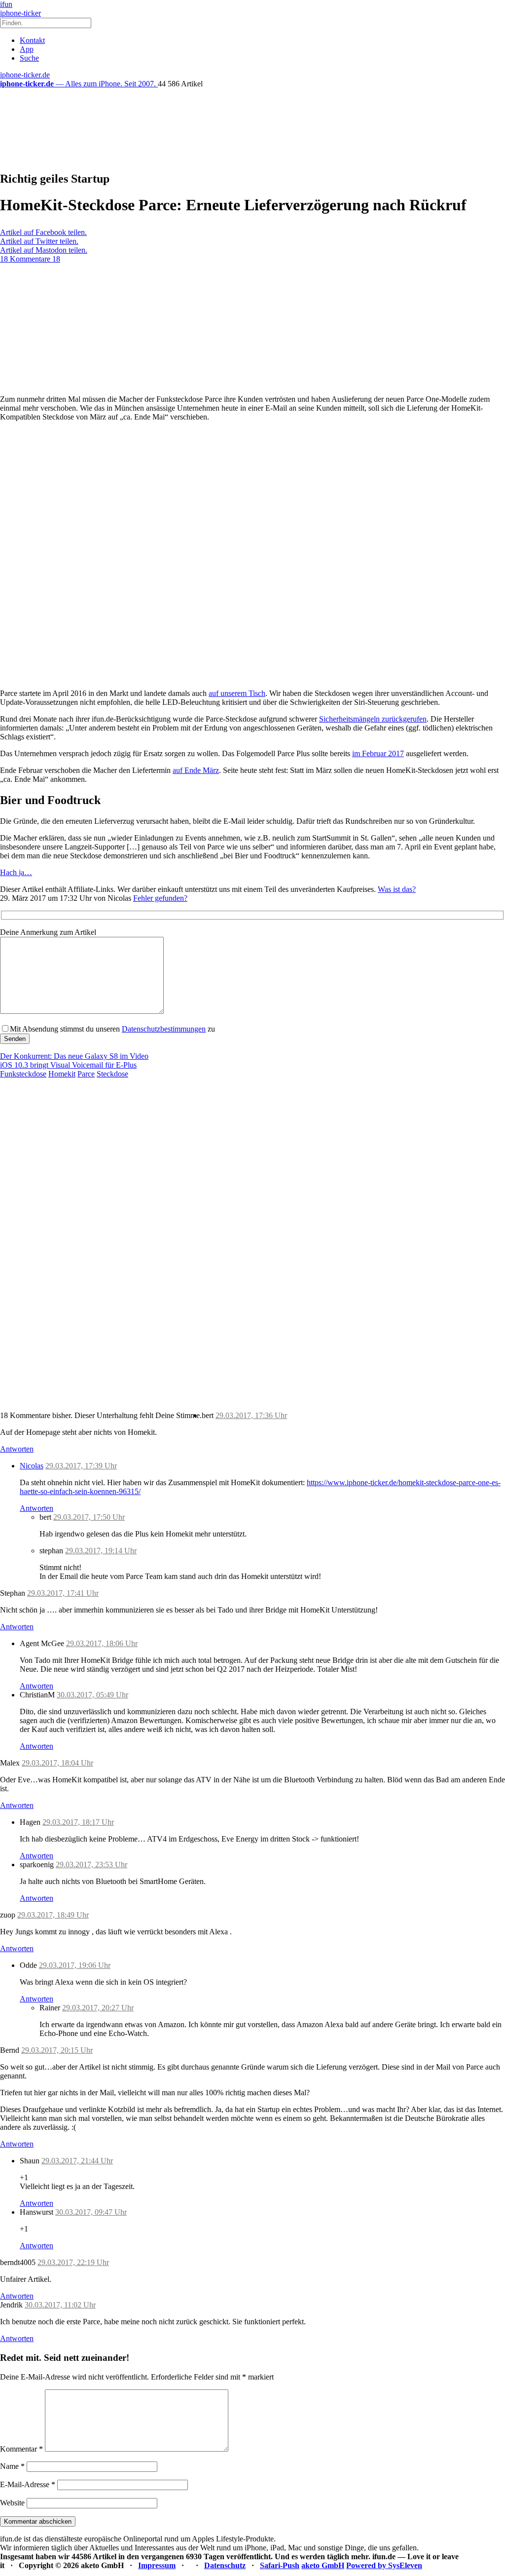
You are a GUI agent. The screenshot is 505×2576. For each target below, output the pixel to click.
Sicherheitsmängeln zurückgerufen (373, 719)
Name (12, 2466)
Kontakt (32, 40)
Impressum (157, 2565)
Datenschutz (225, 2565)
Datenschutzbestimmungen (164, 1029)
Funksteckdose (23, 1074)
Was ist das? (397, 889)
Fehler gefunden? (160, 898)
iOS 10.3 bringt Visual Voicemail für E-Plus (68, 1065)
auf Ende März (196, 770)
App (27, 49)
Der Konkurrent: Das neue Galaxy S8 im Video (74, 1056)
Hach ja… (16, 872)
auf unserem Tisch (237, 693)
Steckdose (112, 1074)
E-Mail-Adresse (28, 2484)
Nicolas (32, 1466)
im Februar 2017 (378, 753)
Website (12, 2503)
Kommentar (21, 2449)
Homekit (62, 1074)
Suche (29, 58)
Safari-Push (280, 2565)
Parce (86, 1074)
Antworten (17, 1449)
